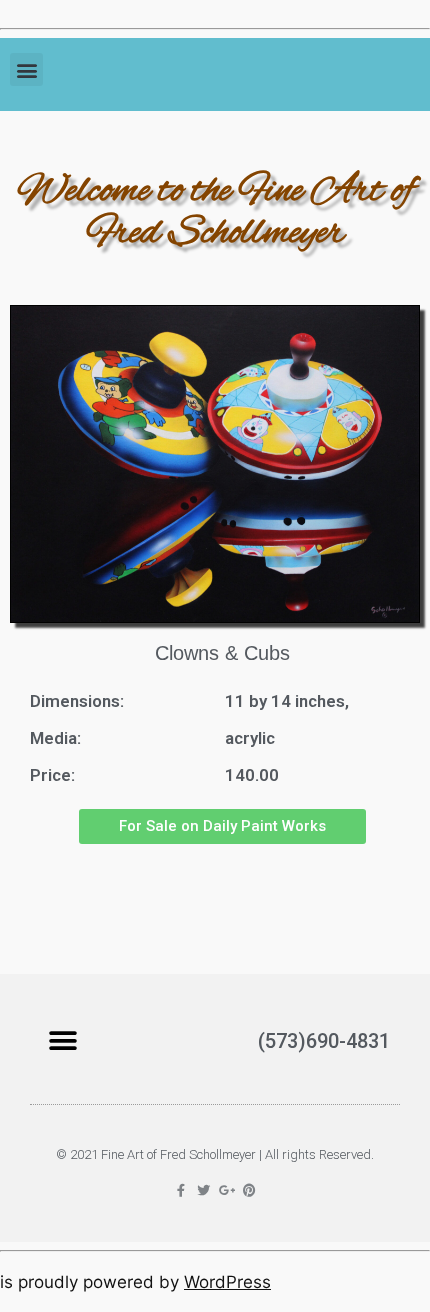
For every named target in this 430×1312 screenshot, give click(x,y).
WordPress (227, 1282)
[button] (26, 69)
